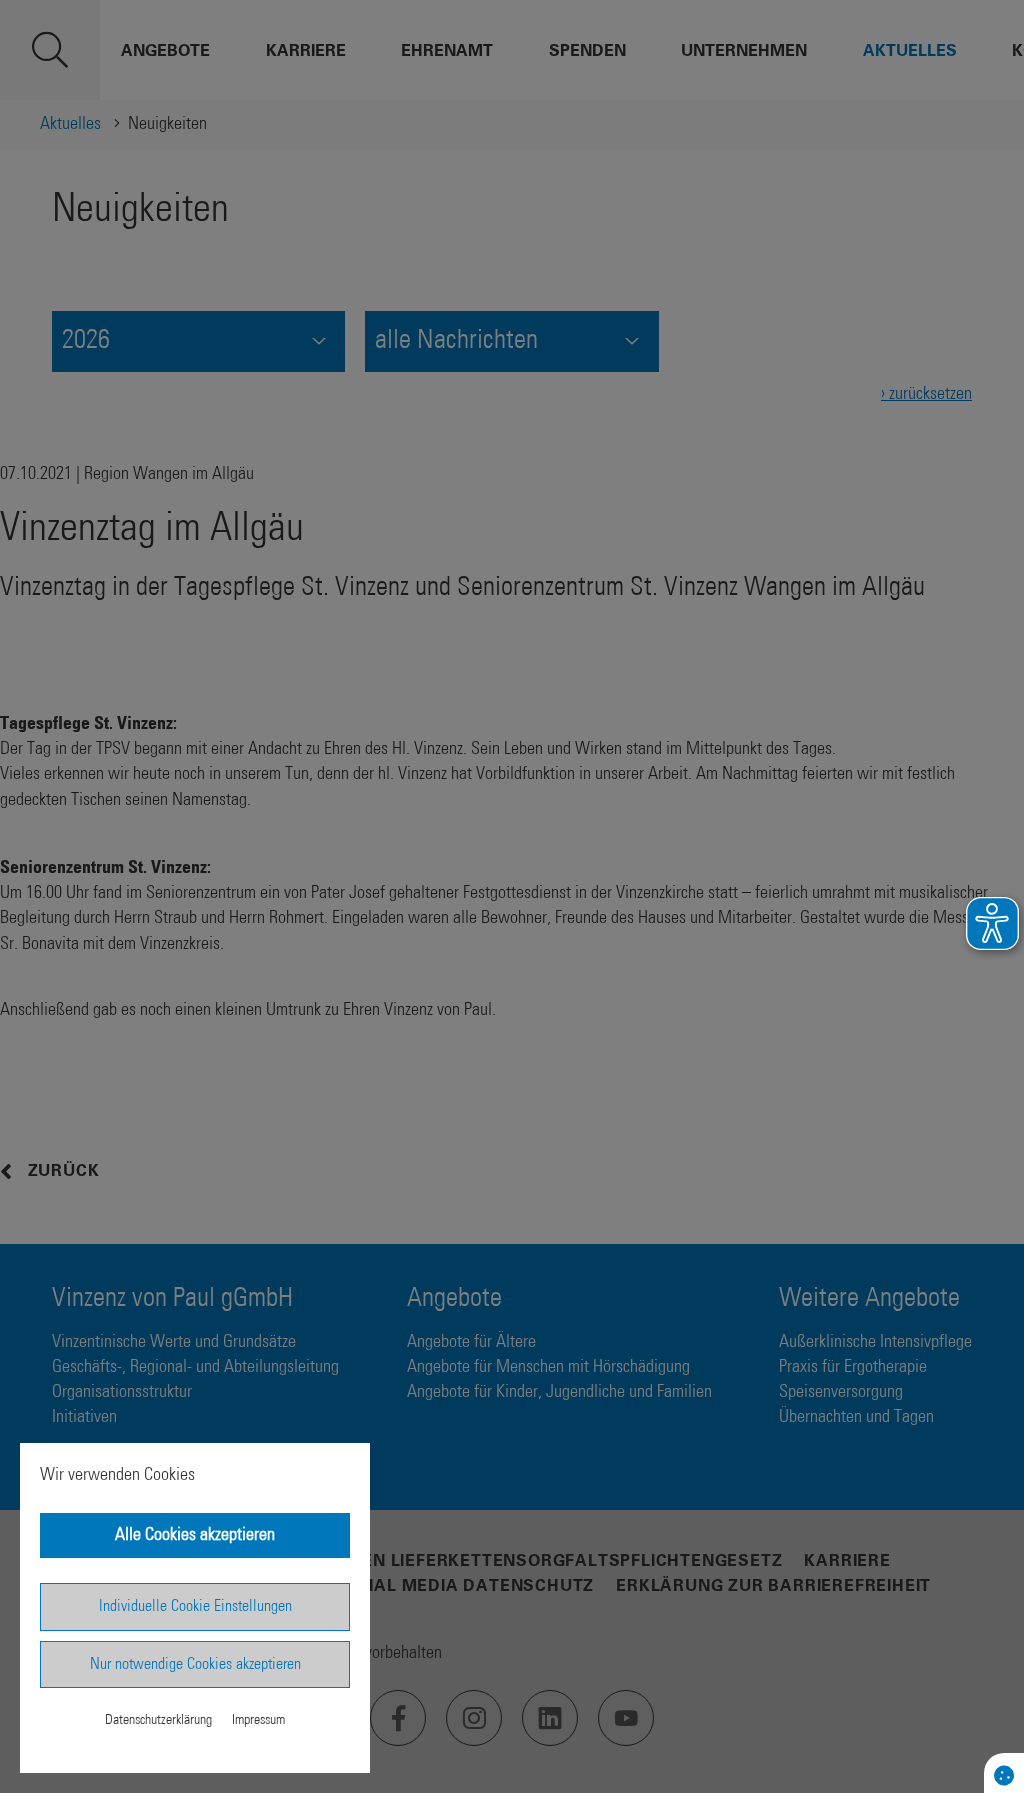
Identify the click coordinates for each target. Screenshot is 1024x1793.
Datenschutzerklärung (158, 1720)
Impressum (258, 1720)
